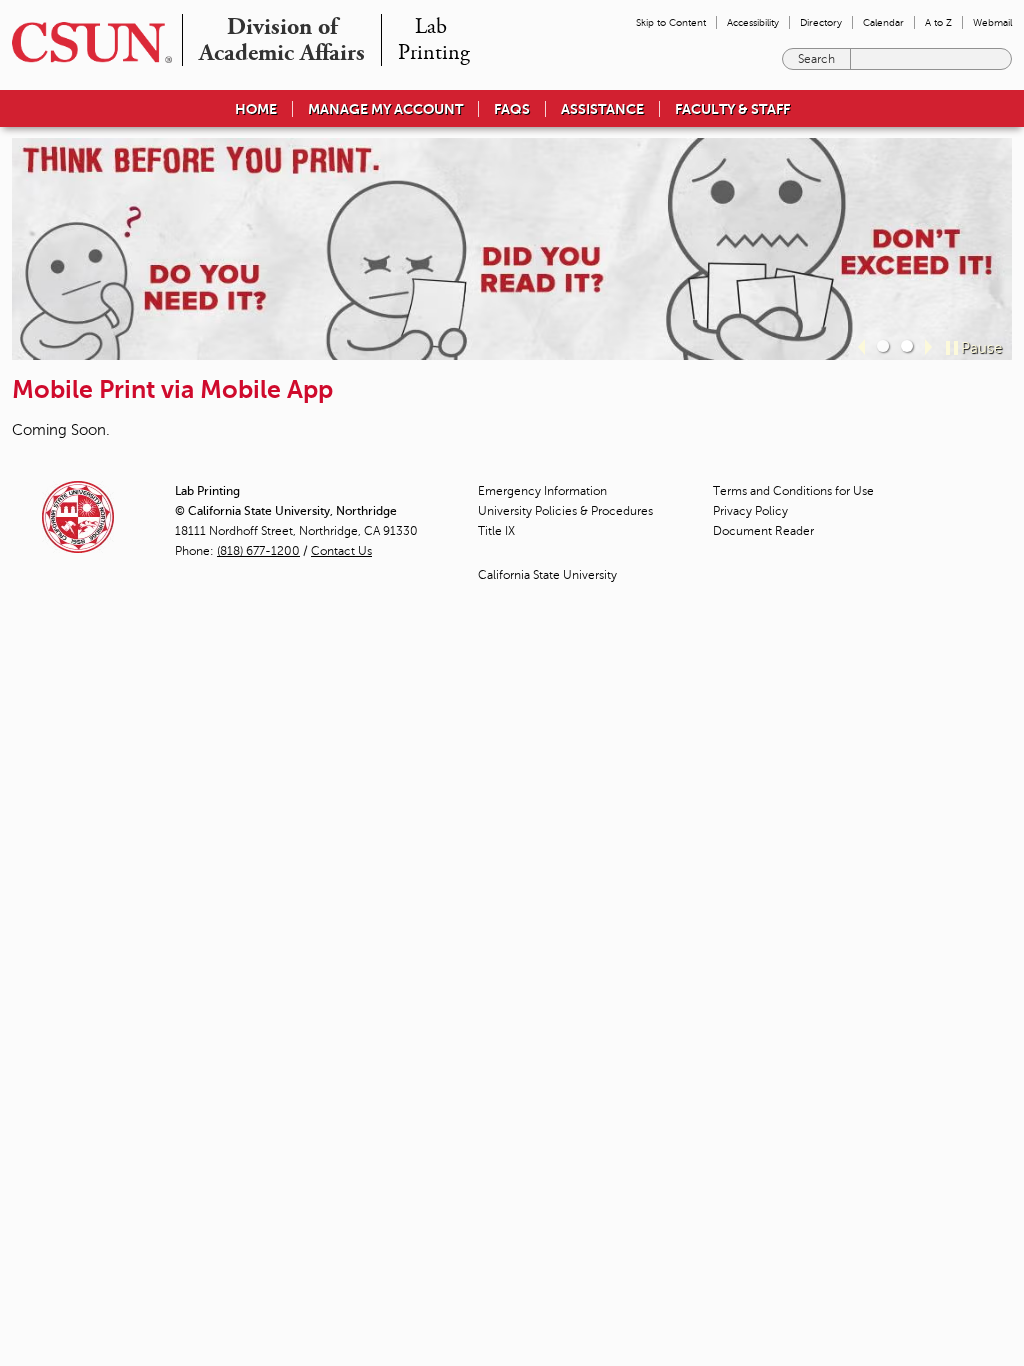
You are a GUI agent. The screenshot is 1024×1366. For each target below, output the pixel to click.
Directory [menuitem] (821, 22)
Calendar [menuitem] (883, 22)
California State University (547, 575)
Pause (981, 348)
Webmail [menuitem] (992, 22)
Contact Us (341, 551)
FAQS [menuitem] (512, 109)
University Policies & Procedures (565, 511)
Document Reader (763, 531)
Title (496, 531)
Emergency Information (542, 491)
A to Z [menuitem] (938, 22)
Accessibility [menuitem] (753, 22)
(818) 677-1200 (258, 551)
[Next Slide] (928, 347)
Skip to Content (671, 22)
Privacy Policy (750, 511)
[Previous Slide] (861, 347)
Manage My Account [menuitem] (385, 109)
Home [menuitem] (256, 109)
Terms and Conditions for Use (793, 491)
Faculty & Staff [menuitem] (732, 109)
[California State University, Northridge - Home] (86, 42)
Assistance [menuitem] (602, 109)
